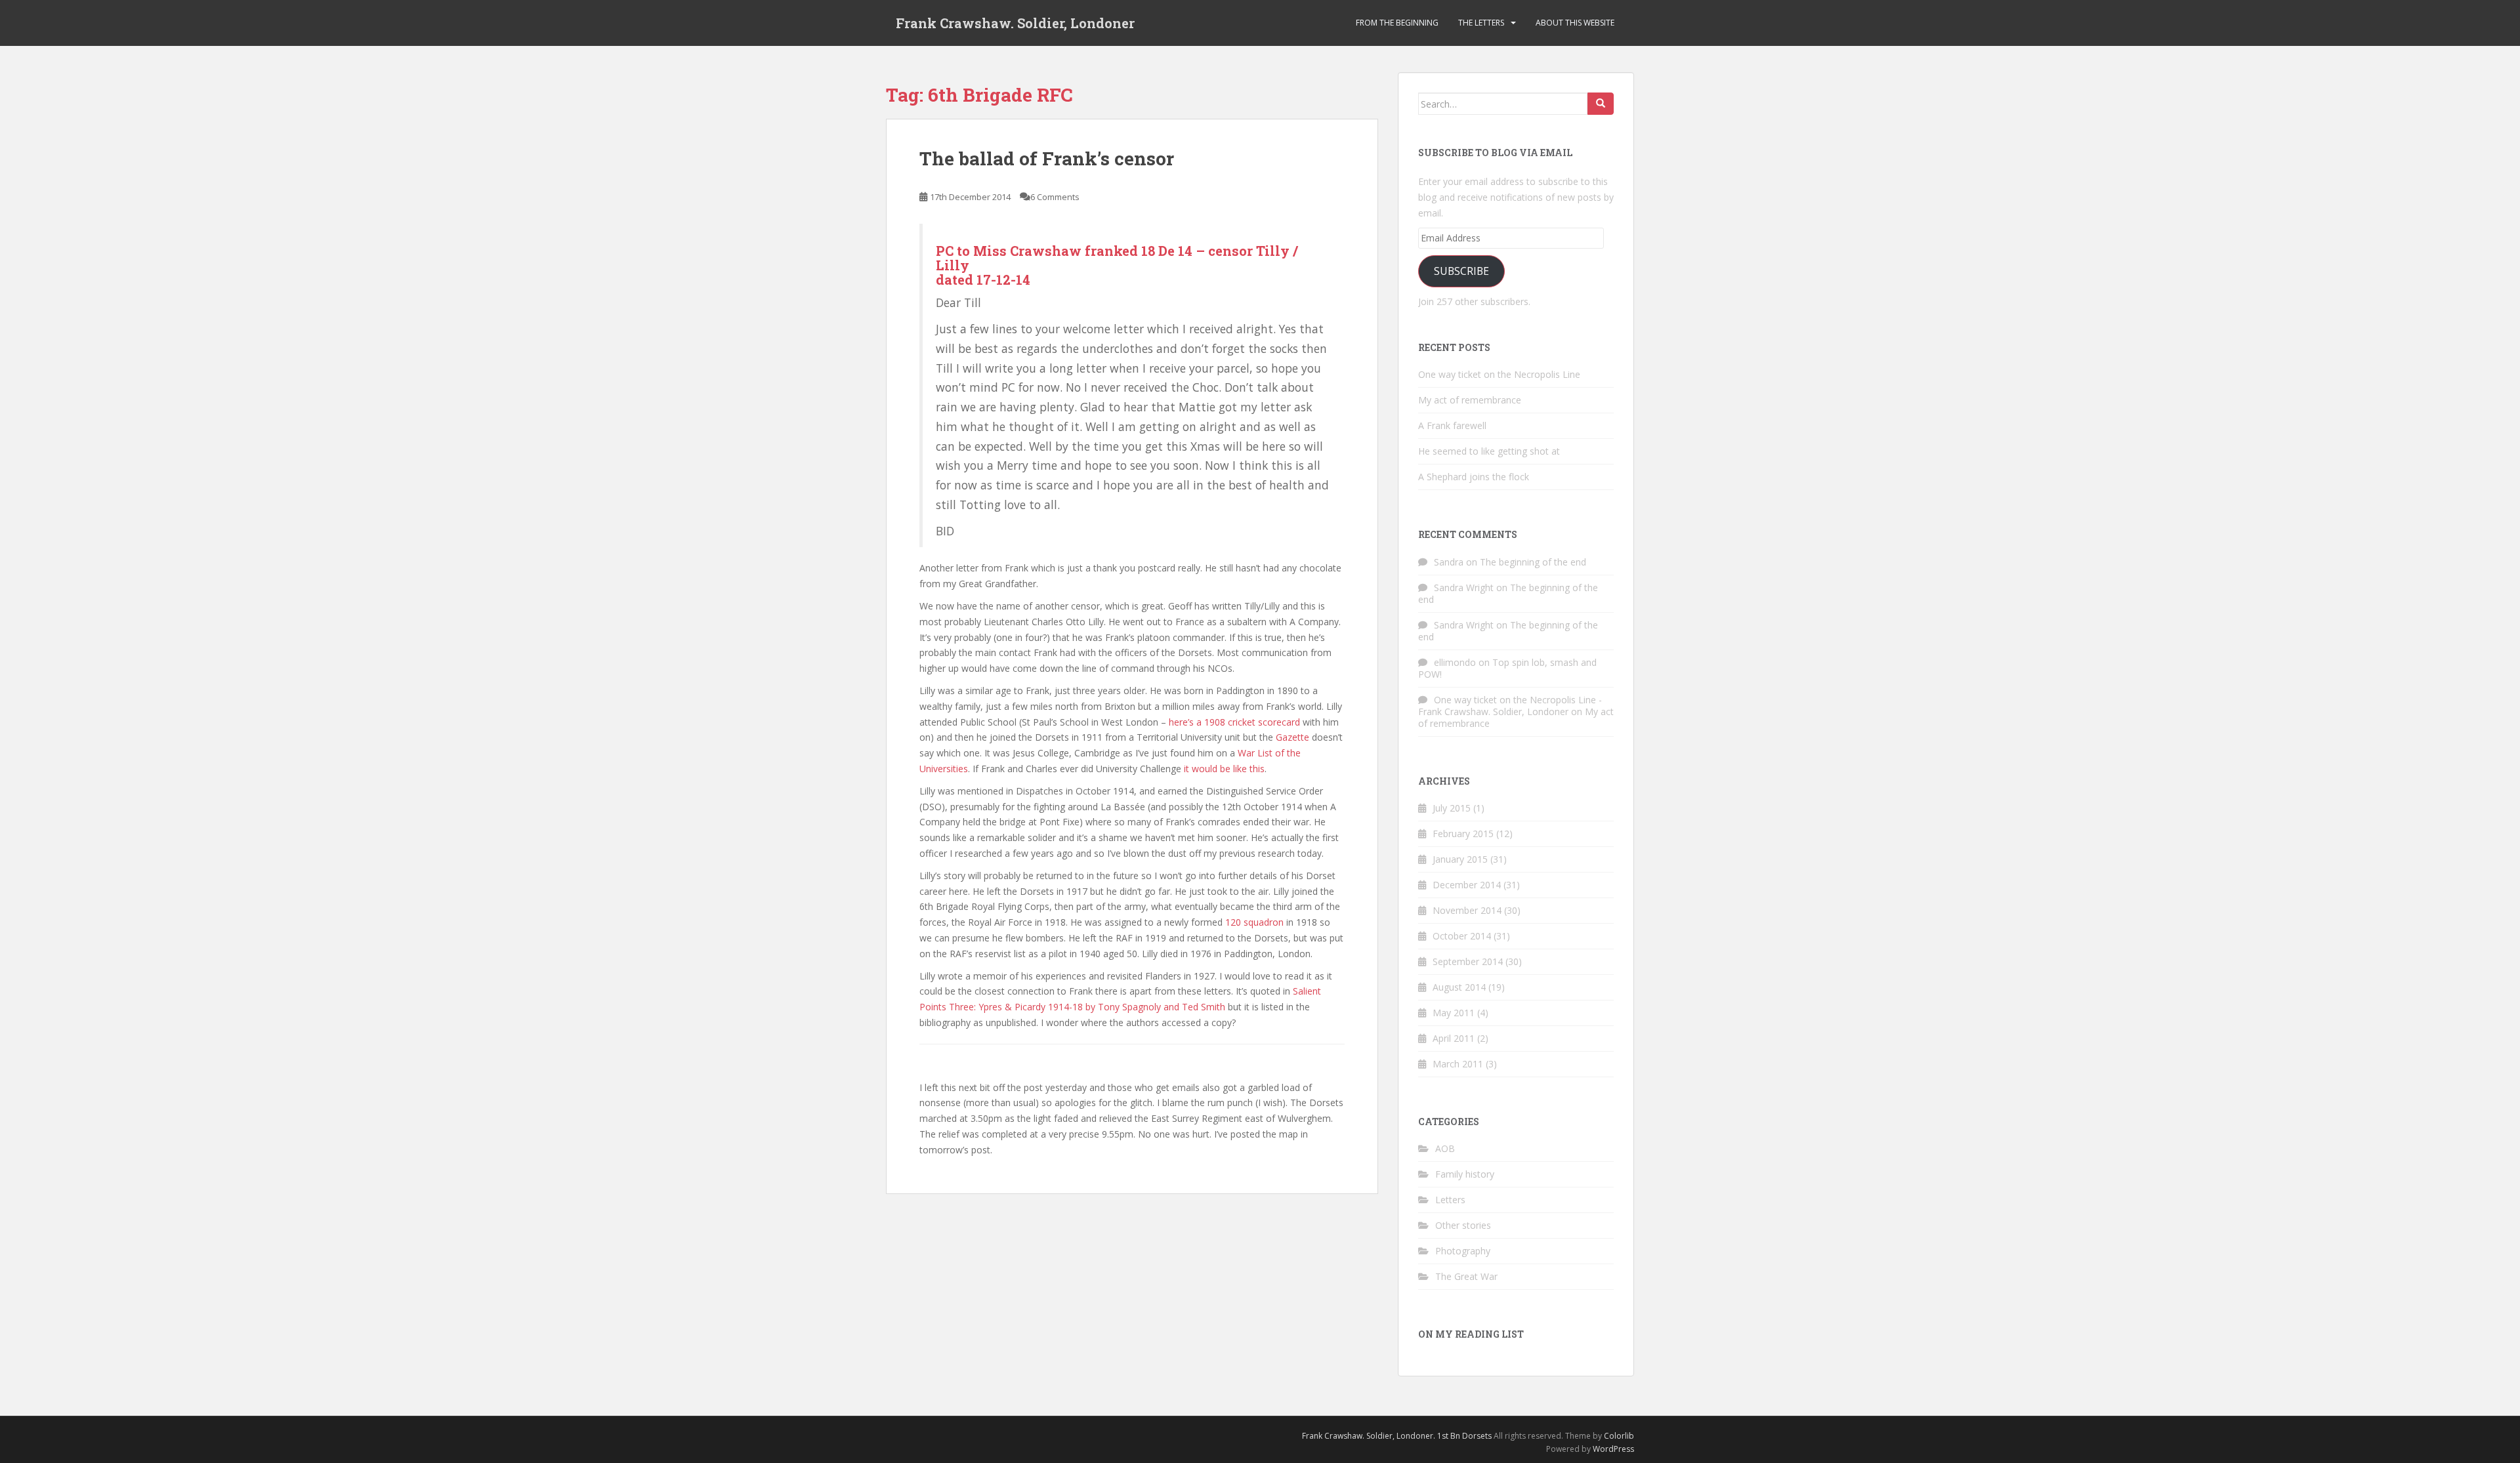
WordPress (1613, 1449)
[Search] (1601, 104)
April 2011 (1454, 1038)
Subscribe (1461, 271)
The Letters (1481, 23)
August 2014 (1459, 987)
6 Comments (1055, 197)
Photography (1463, 1251)
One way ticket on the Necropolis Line (1499, 374)
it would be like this (1224, 769)
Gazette (1292, 737)
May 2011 (1454, 1013)
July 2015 (1452, 808)
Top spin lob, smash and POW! (1507, 668)
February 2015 (1463, 834)
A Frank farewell (1452, 425)
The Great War (1466, 1276)
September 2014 (1468, 961)
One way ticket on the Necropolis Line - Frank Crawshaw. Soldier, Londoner (1510, 706)
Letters (1450, 1200)
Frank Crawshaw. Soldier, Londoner (1015, 23)
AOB (1445, 1148)
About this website (1575, 23)
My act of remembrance (1470, 400)
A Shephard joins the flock (1474, 477)
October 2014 (1462, 936)
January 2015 (1460, 859)
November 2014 (1467, 910)
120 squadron (1253, 922)
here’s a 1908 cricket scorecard (1234, 722)
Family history (1465, 1174)
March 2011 (1458, 1064)
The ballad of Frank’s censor (1047, 158)
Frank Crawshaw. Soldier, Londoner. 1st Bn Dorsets (1397, 1436)
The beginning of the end (1533, 562)
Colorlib (1619, 1436)
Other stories (1463, 1225)
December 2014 (1467, 885)
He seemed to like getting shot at (1489, 451)
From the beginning (1397, 23)
